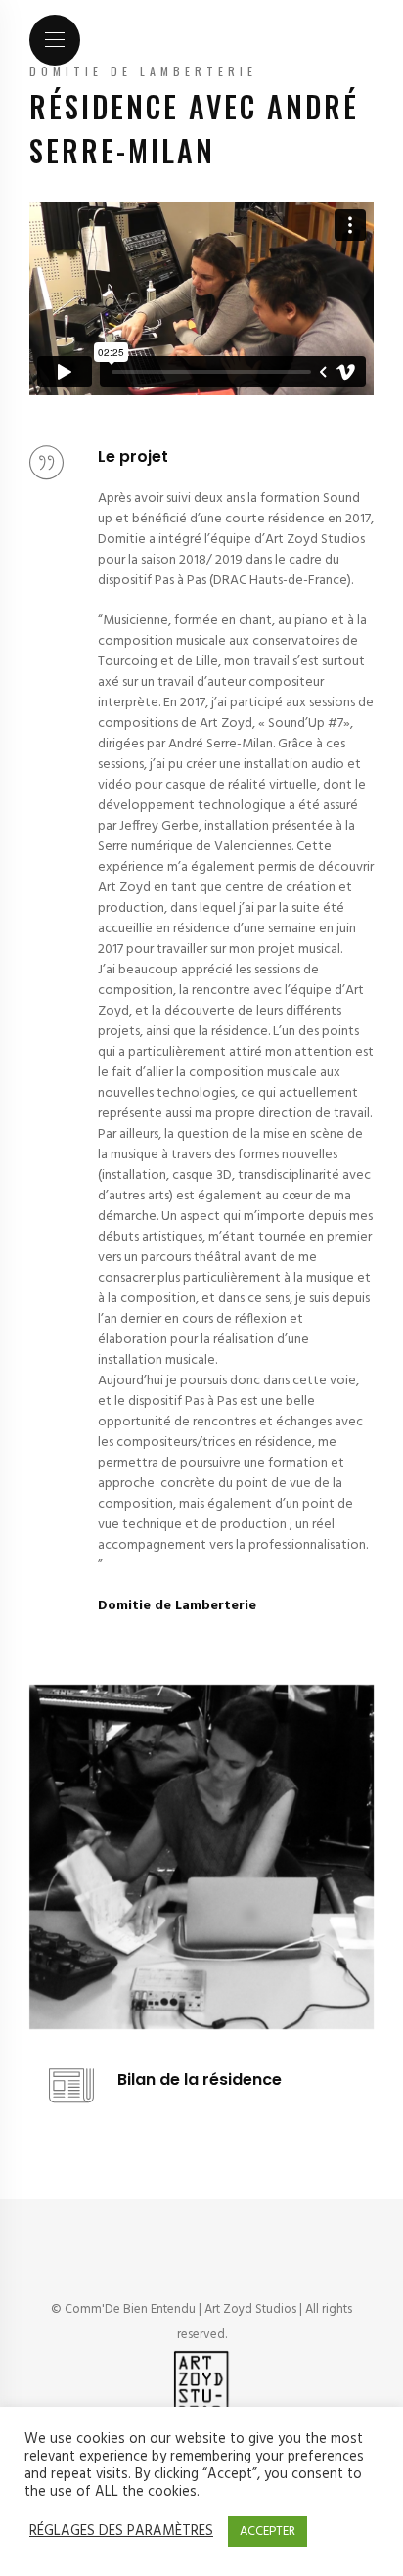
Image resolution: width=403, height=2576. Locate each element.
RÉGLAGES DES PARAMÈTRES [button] (121, 2532)
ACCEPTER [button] (268, 2531)
